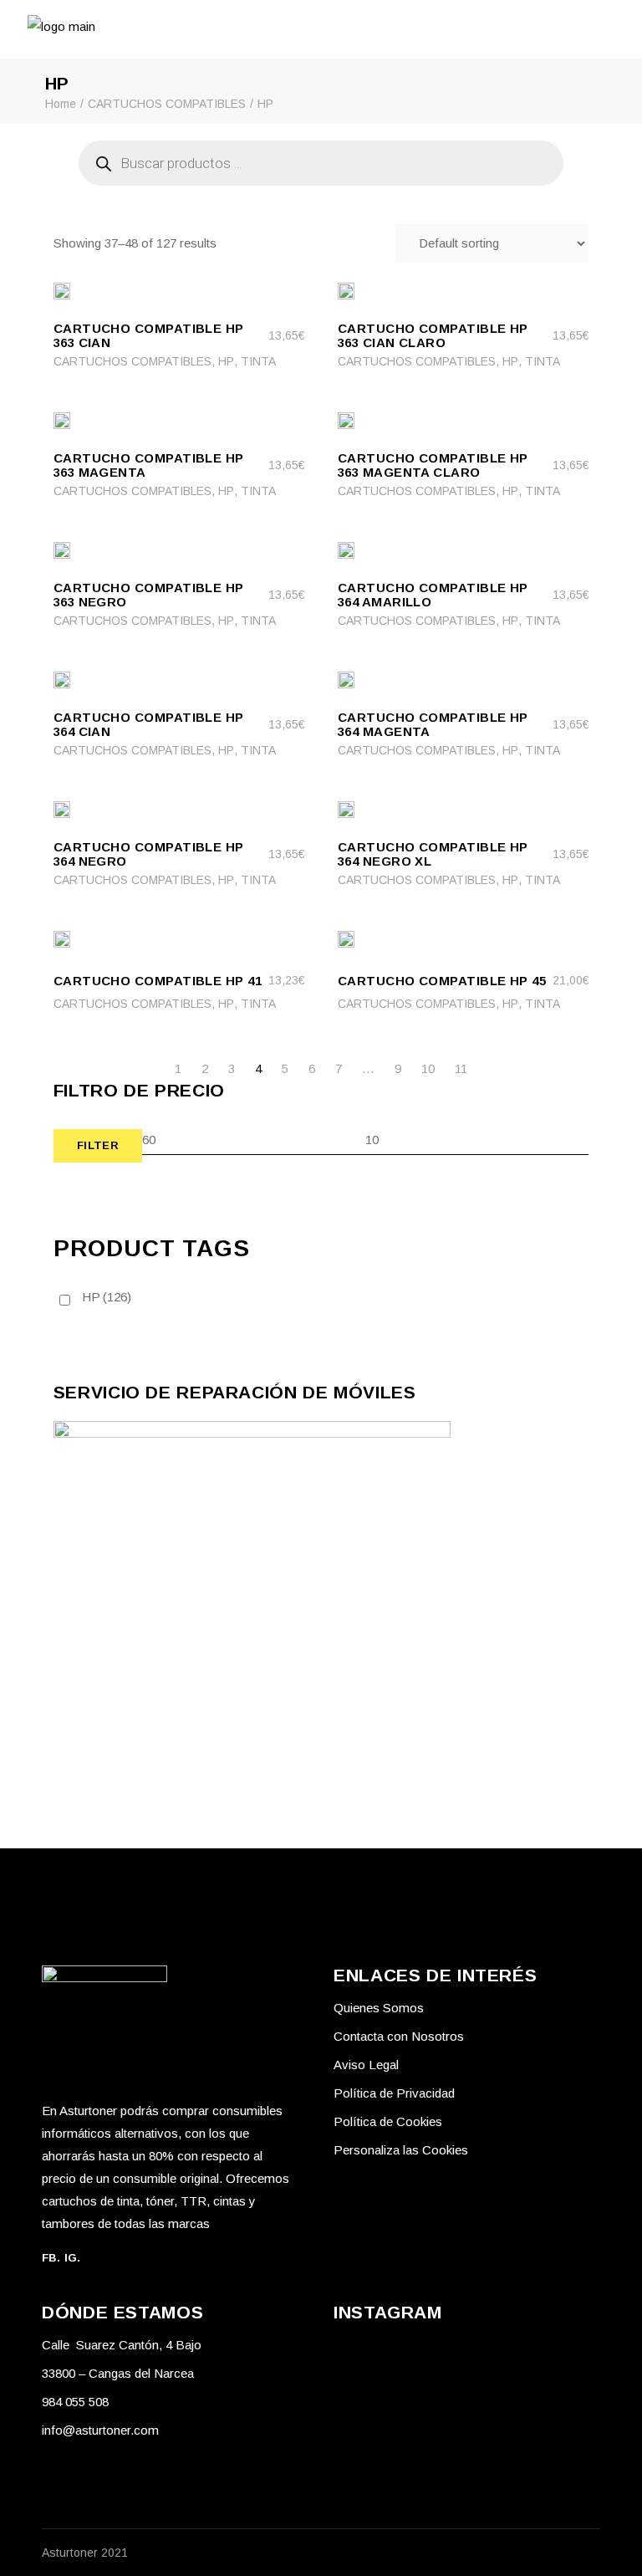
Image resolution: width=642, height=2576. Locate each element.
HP (226, 361)
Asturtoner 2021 (85, 2553)
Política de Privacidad (394, 2093)
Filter (98, 1145)
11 (461, 1068)
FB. (51, 2258)
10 (428, 1068)
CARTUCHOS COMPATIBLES (132, 361)
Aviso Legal (366, 2065)
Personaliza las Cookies (401, 2150)
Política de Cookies (388, 2121)
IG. (73, 2258)
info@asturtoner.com (100, 2430)
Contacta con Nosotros (399, 2036)
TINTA (258, 361)
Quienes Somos (379, 2008)
